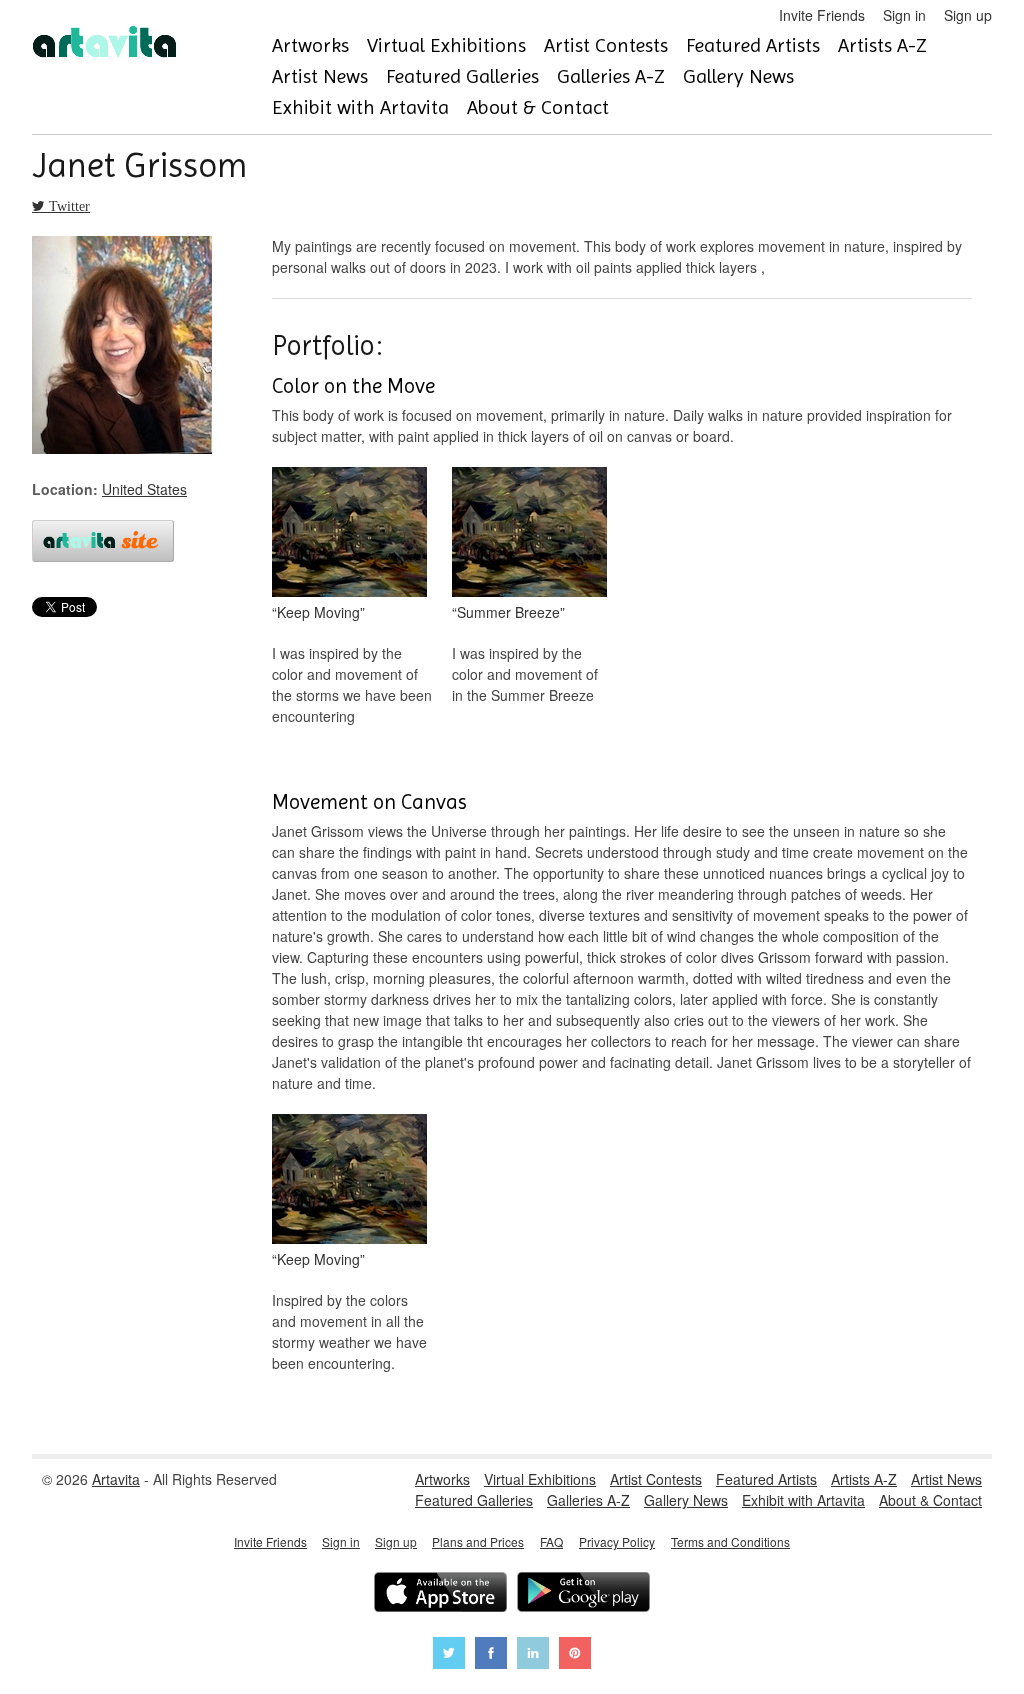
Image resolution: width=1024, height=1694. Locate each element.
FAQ (551, 1541)
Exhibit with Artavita (360, 107)
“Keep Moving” (318, 612)
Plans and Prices (478, 1541)
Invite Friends (822, 15)
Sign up (968, 15)
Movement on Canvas (369, 802)
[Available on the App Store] (440, 1594)
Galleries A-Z (611, 76)
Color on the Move (353, 386)
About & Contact (538, 107)
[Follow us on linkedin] (533, 1655)
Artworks (310, 45)
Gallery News (738, 76)
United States (144, 489)
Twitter (67, 206)
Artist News (320, 76)
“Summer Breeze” (508, 612)
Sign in (904, 15)
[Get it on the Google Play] (583, 1594)
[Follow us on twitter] (449, 1655)
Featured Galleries (462, 76)
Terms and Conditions (730, 1541)
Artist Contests (606, 45)
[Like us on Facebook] (491, 1655)
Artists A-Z (882, 45)
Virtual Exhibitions (446, 45)
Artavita (116, 1479)
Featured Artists (753, 45)
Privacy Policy (617, 1541)
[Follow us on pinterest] (575, 1655)
